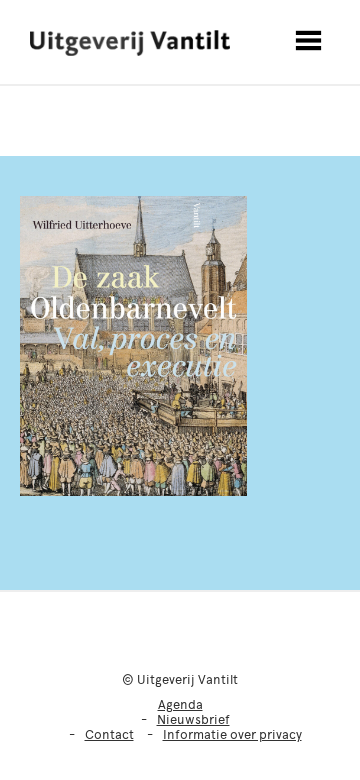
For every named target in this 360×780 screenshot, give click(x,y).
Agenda (180, 704)
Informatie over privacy (232, 734)
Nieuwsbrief (193, 719)
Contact (109, 734)
